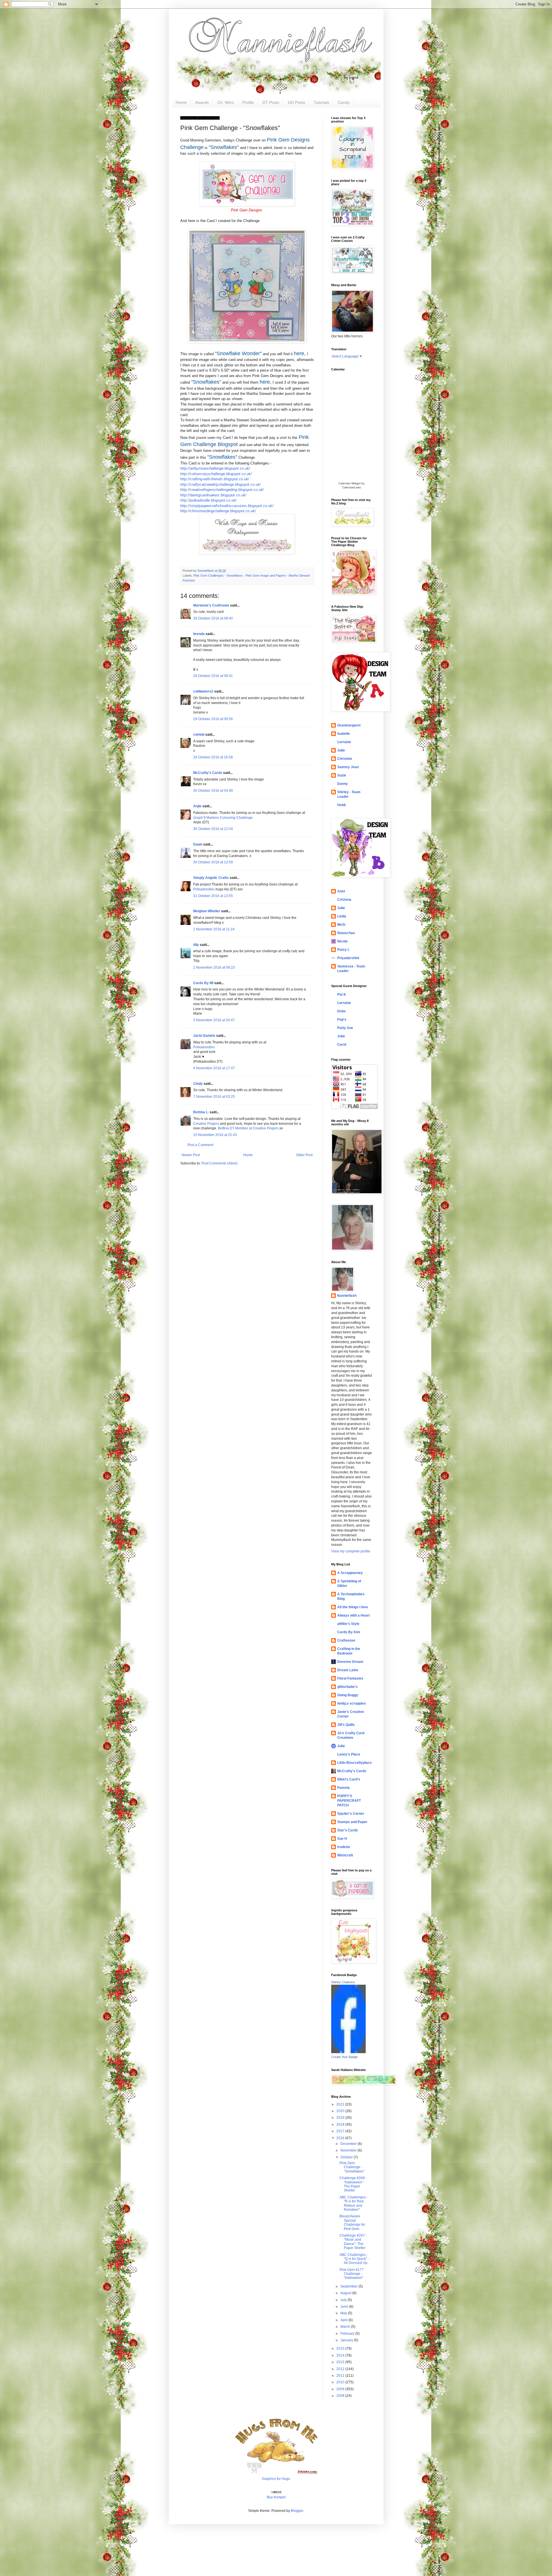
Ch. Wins (226, 102)
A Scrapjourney (350, 1573)
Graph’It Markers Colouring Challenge (223, 818)
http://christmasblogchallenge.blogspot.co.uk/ (218, 511)
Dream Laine (348, 1670)
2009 (341, 2389)
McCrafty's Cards (208, 773)
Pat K (342, 995)
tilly (196, 945)
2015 (341, 2349)
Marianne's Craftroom (211, 605)
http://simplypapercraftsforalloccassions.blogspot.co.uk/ (227, 506)
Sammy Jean (348, 767)
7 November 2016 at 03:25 (214, 1097)
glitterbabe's (347, 1687)
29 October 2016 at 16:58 (213, 757)
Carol (342, 1045)
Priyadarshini (348, 958)
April (344, 2320)
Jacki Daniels (204, 1036)
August (346, 2293)
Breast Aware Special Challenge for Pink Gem (352, 2222)
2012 (341, 2369)
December (349, 2144)
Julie (341, 750)
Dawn (198, 844)
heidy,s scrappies (352, 1703)
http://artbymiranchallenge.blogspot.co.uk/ (215, 468)
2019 (341, 2118)
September (349, 2286)
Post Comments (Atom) (220, 1163)
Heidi (341, 805)
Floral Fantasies (350, 1678)
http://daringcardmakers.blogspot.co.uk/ (213, 495)
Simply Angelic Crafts (211, 878)
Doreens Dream (350, 1662)
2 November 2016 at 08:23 (214, 967)
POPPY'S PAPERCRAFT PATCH (349, 1801)
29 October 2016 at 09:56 (213, 719)
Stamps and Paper (352, 1822)
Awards (202, 102)
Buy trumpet (276, 2497)
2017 (341, 2131)
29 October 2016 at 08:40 (213, 618)
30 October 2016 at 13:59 (213, 862)
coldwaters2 (203, 691)
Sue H (342, 1839)
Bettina (223, 1128)
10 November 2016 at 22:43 (215, 1135)
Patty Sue (345, 1028)
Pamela (343, 1788)
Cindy (198, 1084)
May (344, 2313)
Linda (342, 916)
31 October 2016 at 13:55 (213, 896)
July (344, 2300)
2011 (341, 2376)
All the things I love (353, 1607)
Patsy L (343, 950)
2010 (341, 2382)
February (348, 2334)
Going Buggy (348, 1695)
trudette (344, 1847)
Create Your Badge (344, 2057)
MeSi (341, 925)
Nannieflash (347, 1296)
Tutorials (321, 102)
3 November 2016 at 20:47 (214, 1020)
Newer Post (191, 1155)
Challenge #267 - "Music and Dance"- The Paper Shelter (353, 2242)
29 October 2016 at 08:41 (213, 676)
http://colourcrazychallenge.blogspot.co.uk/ (216, 474)
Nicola (342, 941)
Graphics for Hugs (276, 2479)
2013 (341, 2362)
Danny (343, 784)
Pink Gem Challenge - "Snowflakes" (352, 2167)
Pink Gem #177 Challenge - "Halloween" (352, 2274)
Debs (342, 1011)
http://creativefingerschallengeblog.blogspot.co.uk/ (222, 490)
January (347, 2340)
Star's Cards (348, 1830)
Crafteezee (346, 1640)
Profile (248, 102)
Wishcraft (345, 1855)
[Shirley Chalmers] (348, 2052)
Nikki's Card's (349, 1779)
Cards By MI (203, 983)
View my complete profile (351, 1551)
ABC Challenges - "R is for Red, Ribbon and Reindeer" (354, 2203)
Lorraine (344, 742)
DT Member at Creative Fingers (254, 1128)
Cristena (344, 900)
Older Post (304, 1155)
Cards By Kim (349, 1632)
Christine (345, 759)
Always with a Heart (353, 1615)
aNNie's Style (348, 1624)
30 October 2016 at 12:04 (213, 829)
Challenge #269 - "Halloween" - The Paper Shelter (353, 2184)
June (345, 2307)
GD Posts (296, 102)
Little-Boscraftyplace (354, 1763)
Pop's (342, 1020)
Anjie (197, 806)
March (346, 2327)
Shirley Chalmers (343, 1982)
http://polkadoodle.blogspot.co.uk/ (208, 500)
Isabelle (344, 734)
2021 (341, 2104)
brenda (199, 634)
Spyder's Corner (351, 1814)
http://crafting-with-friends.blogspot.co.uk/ (215, 479)
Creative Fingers (206, 1124)
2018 (341, 2124)
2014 (341, 2355)
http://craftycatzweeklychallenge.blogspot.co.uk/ (221, 484)
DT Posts (271, 102)
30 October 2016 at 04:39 (213, 791)
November (349, 2150)
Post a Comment (200, 1145)
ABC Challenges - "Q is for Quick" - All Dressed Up (354, 2259)
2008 (341, 2396)
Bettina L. (201, 1112)
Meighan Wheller (207, 911)
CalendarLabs (351, 487)
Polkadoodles (204, 889)
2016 (341, 2138)
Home (181, 102)
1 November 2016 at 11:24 (214, 929)
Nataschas (346, 933)
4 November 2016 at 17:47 (214, 1068)
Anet (341, 891)
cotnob (199, 735)
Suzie (342, 775)
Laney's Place (349, 1754)
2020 (341, 2111)
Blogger (297, 2511)
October (347, 2157)
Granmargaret (349, 725)
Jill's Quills (346, 1725)
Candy (344, 102)
